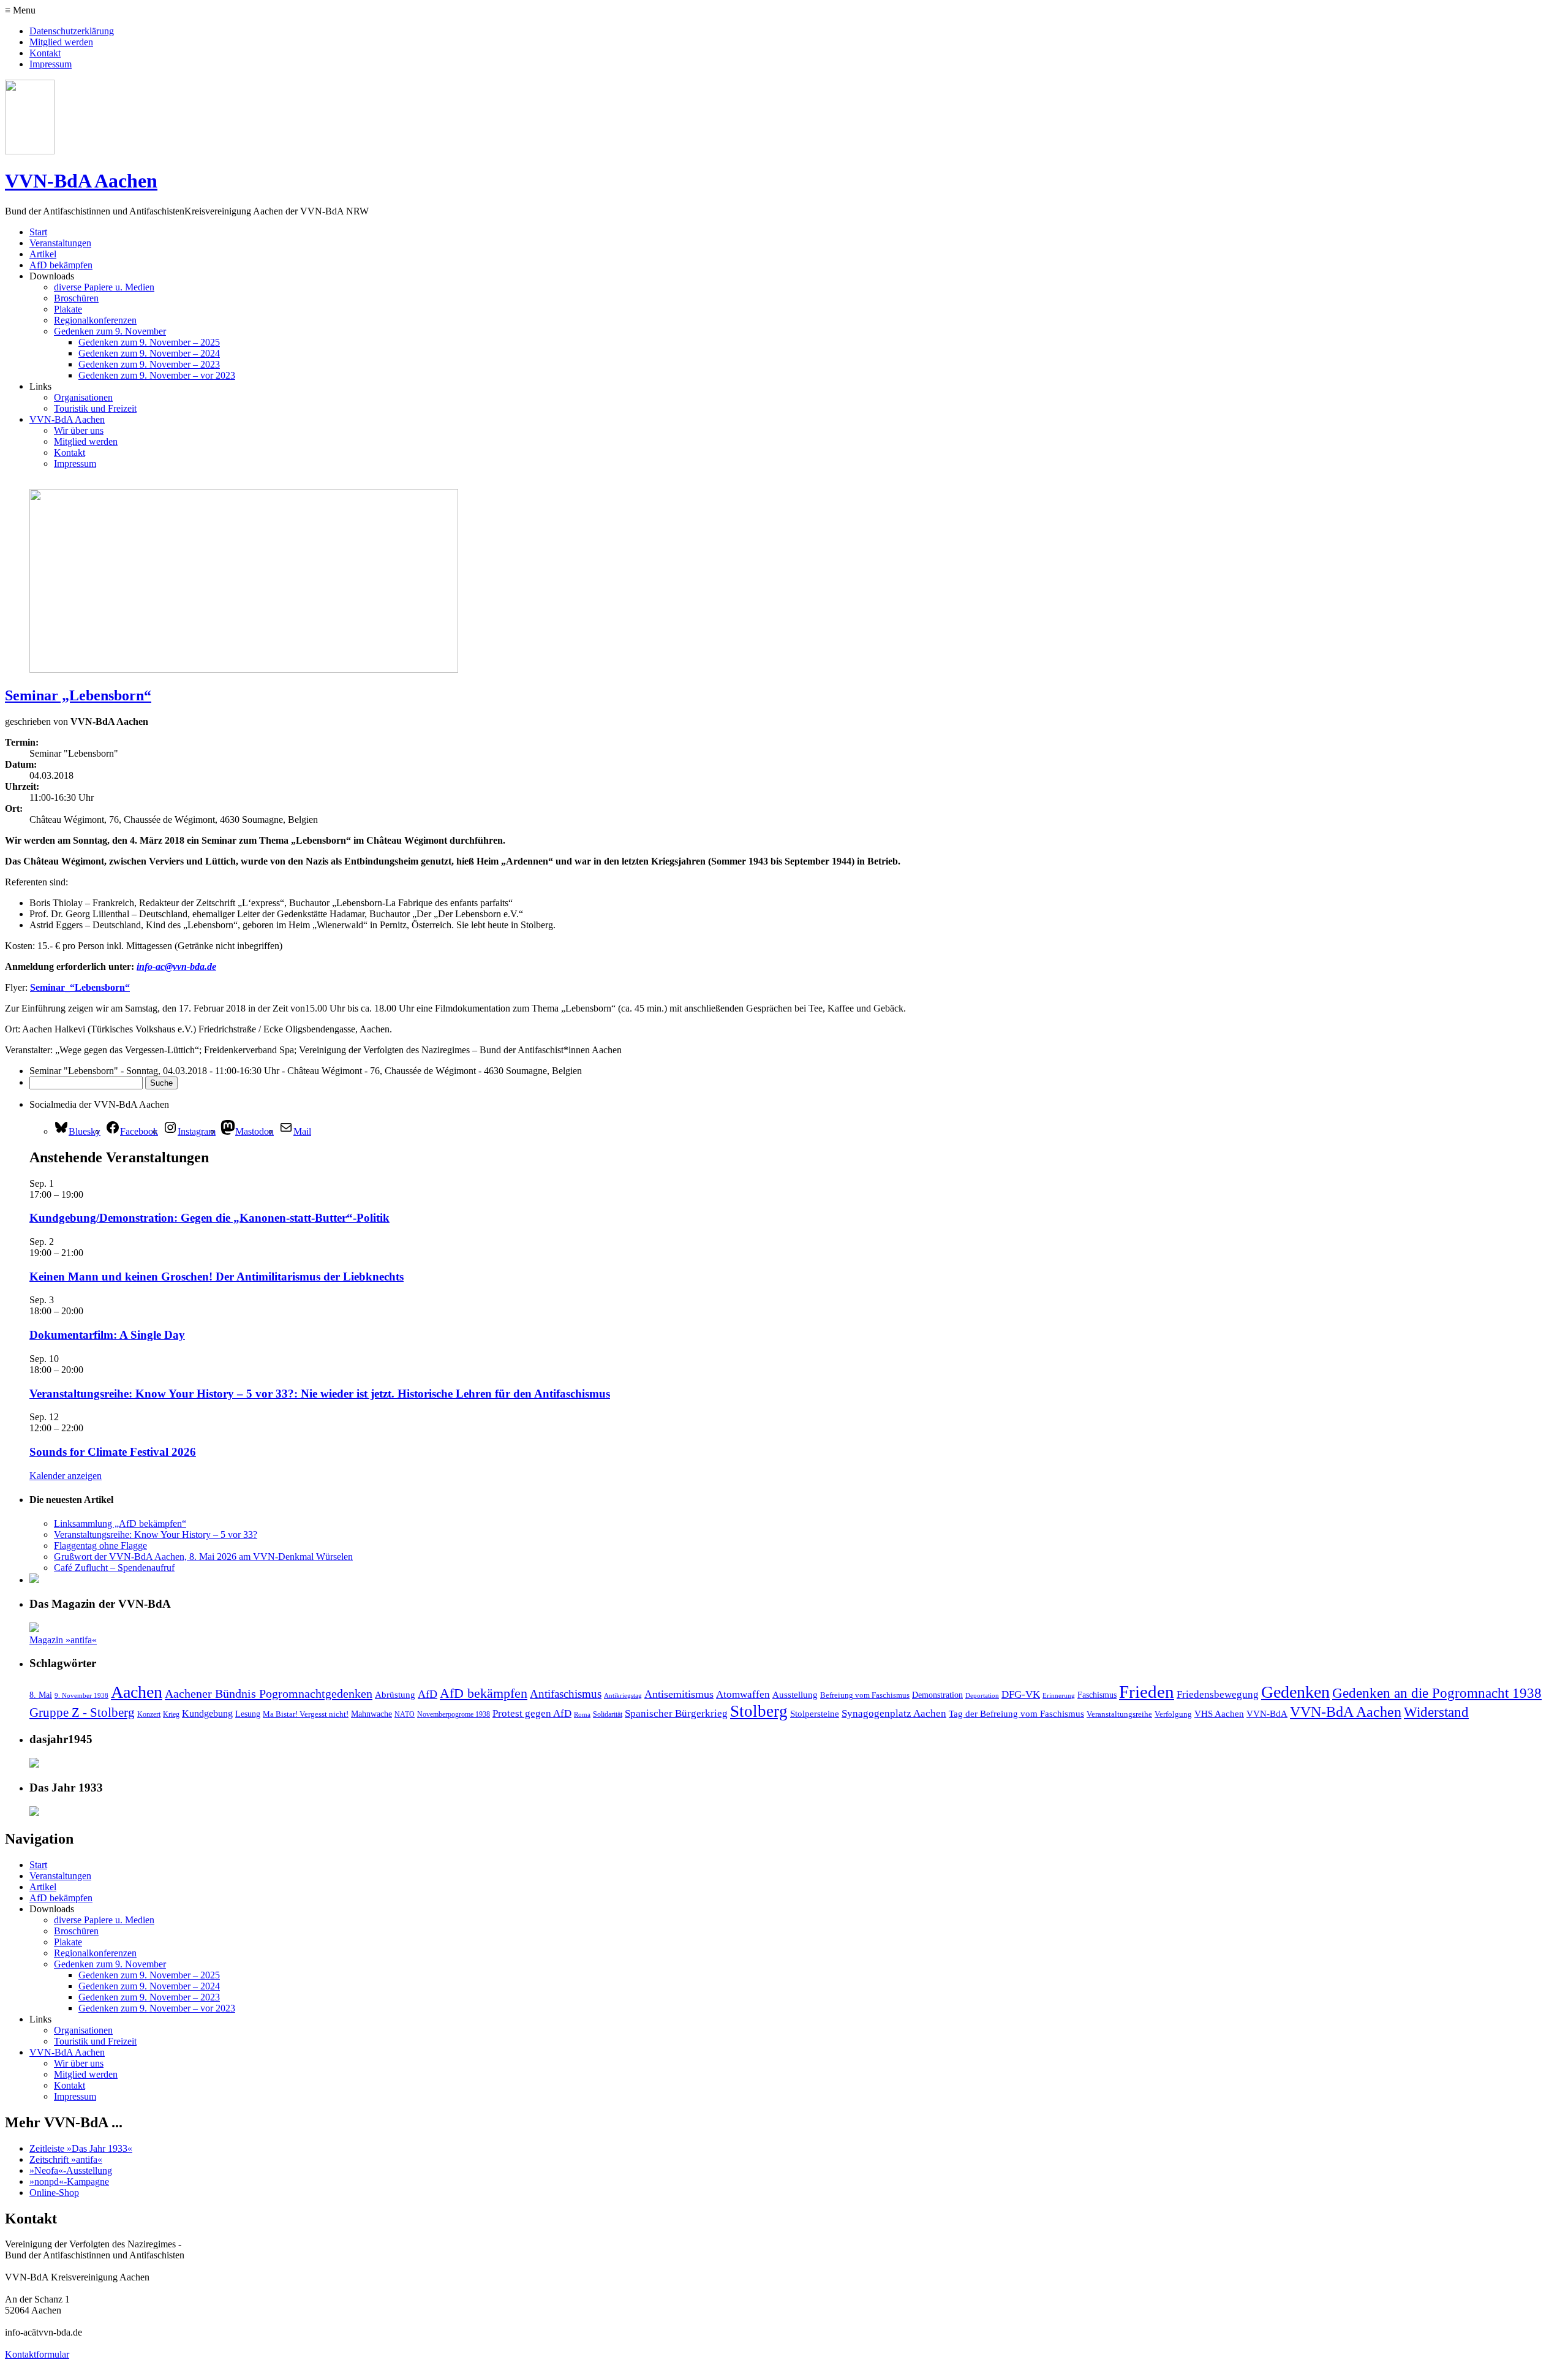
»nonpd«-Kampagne (69, 2181)
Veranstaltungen (60, 243)
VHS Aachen (1219, 1714)
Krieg (171, 1715)
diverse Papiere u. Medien (104, 287)
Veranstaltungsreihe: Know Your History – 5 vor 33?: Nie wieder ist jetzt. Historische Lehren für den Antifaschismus (320, 1394)
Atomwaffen (743, 1694)
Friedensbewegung (1218, 1694)
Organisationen (83, 397)
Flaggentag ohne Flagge (100, 1546)
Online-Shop (54, 2193)
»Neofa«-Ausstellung (71, 2170)
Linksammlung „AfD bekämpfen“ (120, 1523)
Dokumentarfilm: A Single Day (107, 1335)
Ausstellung (795, 1695)
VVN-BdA (1267, 1714)
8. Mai (41, 1695)
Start (38, 232)
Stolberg (759, 1711)
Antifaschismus (566, 1694)
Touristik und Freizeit (95, 408)
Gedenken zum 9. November (110, 331)
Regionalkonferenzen (95, 320)
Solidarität (608, 1715)
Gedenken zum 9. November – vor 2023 (157, 375)
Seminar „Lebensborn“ (78, 695)
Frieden (1147, 1692)
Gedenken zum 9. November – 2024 (149, 353)
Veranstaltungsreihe (1119, 1714)
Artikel (43, 254)
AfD (428, 1694)
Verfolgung (1173, 1714)
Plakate (68, 309)
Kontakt (45, 53)
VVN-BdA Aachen (81, 181)
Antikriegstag (623, 1696)
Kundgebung (207, 1713)
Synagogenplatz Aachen (894, 1713)
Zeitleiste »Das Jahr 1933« (81, 2148)
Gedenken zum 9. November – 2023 (149, 364)
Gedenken (1295, 1692)
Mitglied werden (61, 42)
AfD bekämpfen (61, 265)
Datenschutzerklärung (72, 31)
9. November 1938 (81, 1696)
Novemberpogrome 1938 (454, 1715)
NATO (405, 1715)
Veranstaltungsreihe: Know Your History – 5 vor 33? (156, 1534)
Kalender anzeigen (66, 1476)
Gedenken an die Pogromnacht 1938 (1437, 1693)
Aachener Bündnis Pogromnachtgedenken (269, 1693)
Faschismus (1097, 1695)
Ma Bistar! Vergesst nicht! (306, 1714)
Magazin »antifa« (63, 1640)
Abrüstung (395, 1695)
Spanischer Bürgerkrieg (676, 1713)
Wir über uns (79, 430)
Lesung (248, 1714)
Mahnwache (371, 1714)
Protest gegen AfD (532, 1713)
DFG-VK (1021, 1694)
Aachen (137, 1692)
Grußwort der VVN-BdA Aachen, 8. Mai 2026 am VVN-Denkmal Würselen (203, 1557)
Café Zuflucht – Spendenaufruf (114, 1568)
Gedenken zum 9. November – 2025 (149, 342)
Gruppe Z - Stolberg (82, 1712)
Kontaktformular (37, 2354)
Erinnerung (1059, 1696)
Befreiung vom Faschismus (865, 1695)
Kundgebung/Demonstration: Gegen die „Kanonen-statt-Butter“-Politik (209, 1218)
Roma (582, 1715)
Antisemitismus (679, 1694)
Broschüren (76, 298)
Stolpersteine (815, 1714)
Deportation (982, 1696)
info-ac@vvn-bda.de (176, 967)
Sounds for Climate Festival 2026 (113, 1452)
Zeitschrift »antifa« (66, 2159)
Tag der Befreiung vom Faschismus (1016, 1714)
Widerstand (1436, 1712)
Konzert (149, 1715)
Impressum (51, 64)
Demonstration (937, 1695)
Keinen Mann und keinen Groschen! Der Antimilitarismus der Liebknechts (217, 1277)
